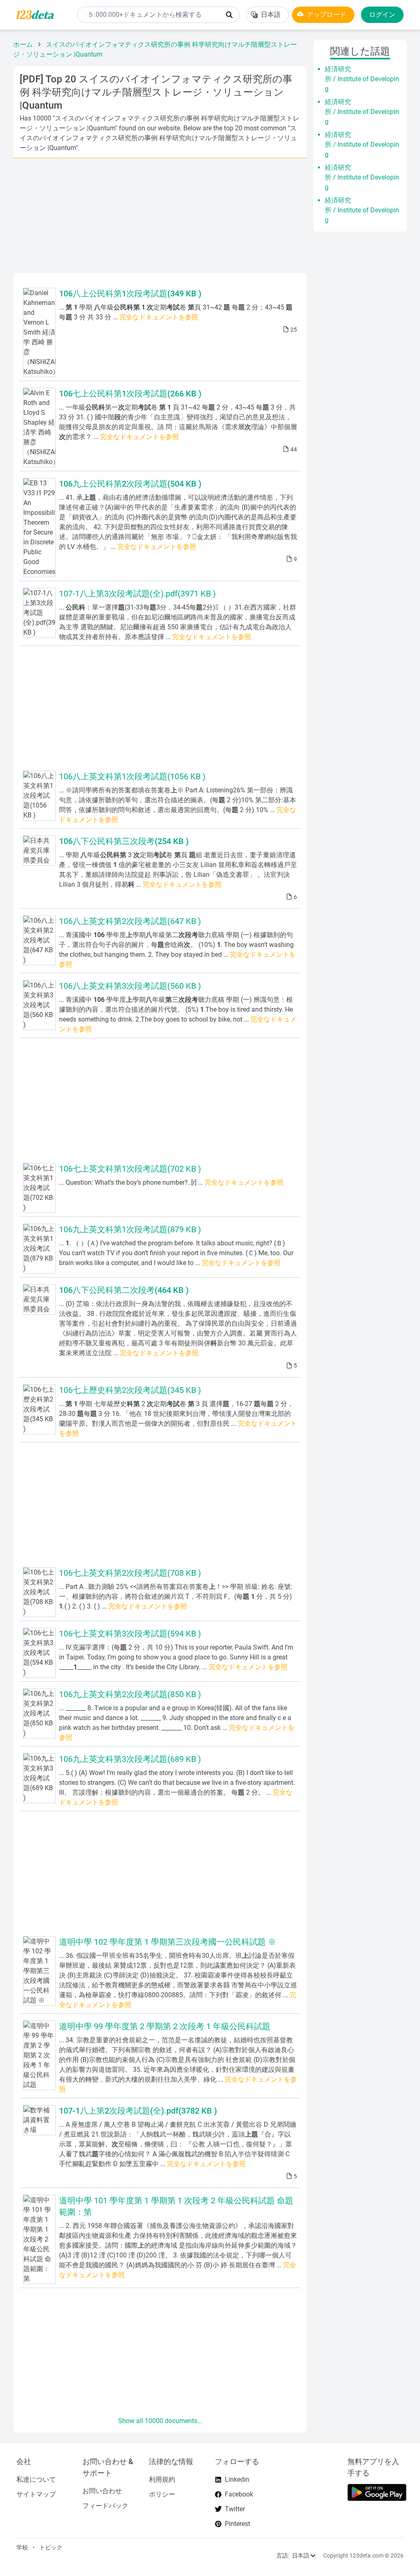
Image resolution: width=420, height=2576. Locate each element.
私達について (36, 2479)
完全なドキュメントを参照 (159, 317)
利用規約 (162, 2479)
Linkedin (237, 2479)
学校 (22, 2547)
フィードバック (105, 2506)
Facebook (239, 2494)
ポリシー (162, 2494)
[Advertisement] (160, 216)
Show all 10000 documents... (160, 2421)
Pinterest (237, 2524)
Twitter (235, 2509)
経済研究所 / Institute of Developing (362, 79)
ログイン (382, 15)
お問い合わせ (102, 2491)
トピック (51, 2547)
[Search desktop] (229, 15)
